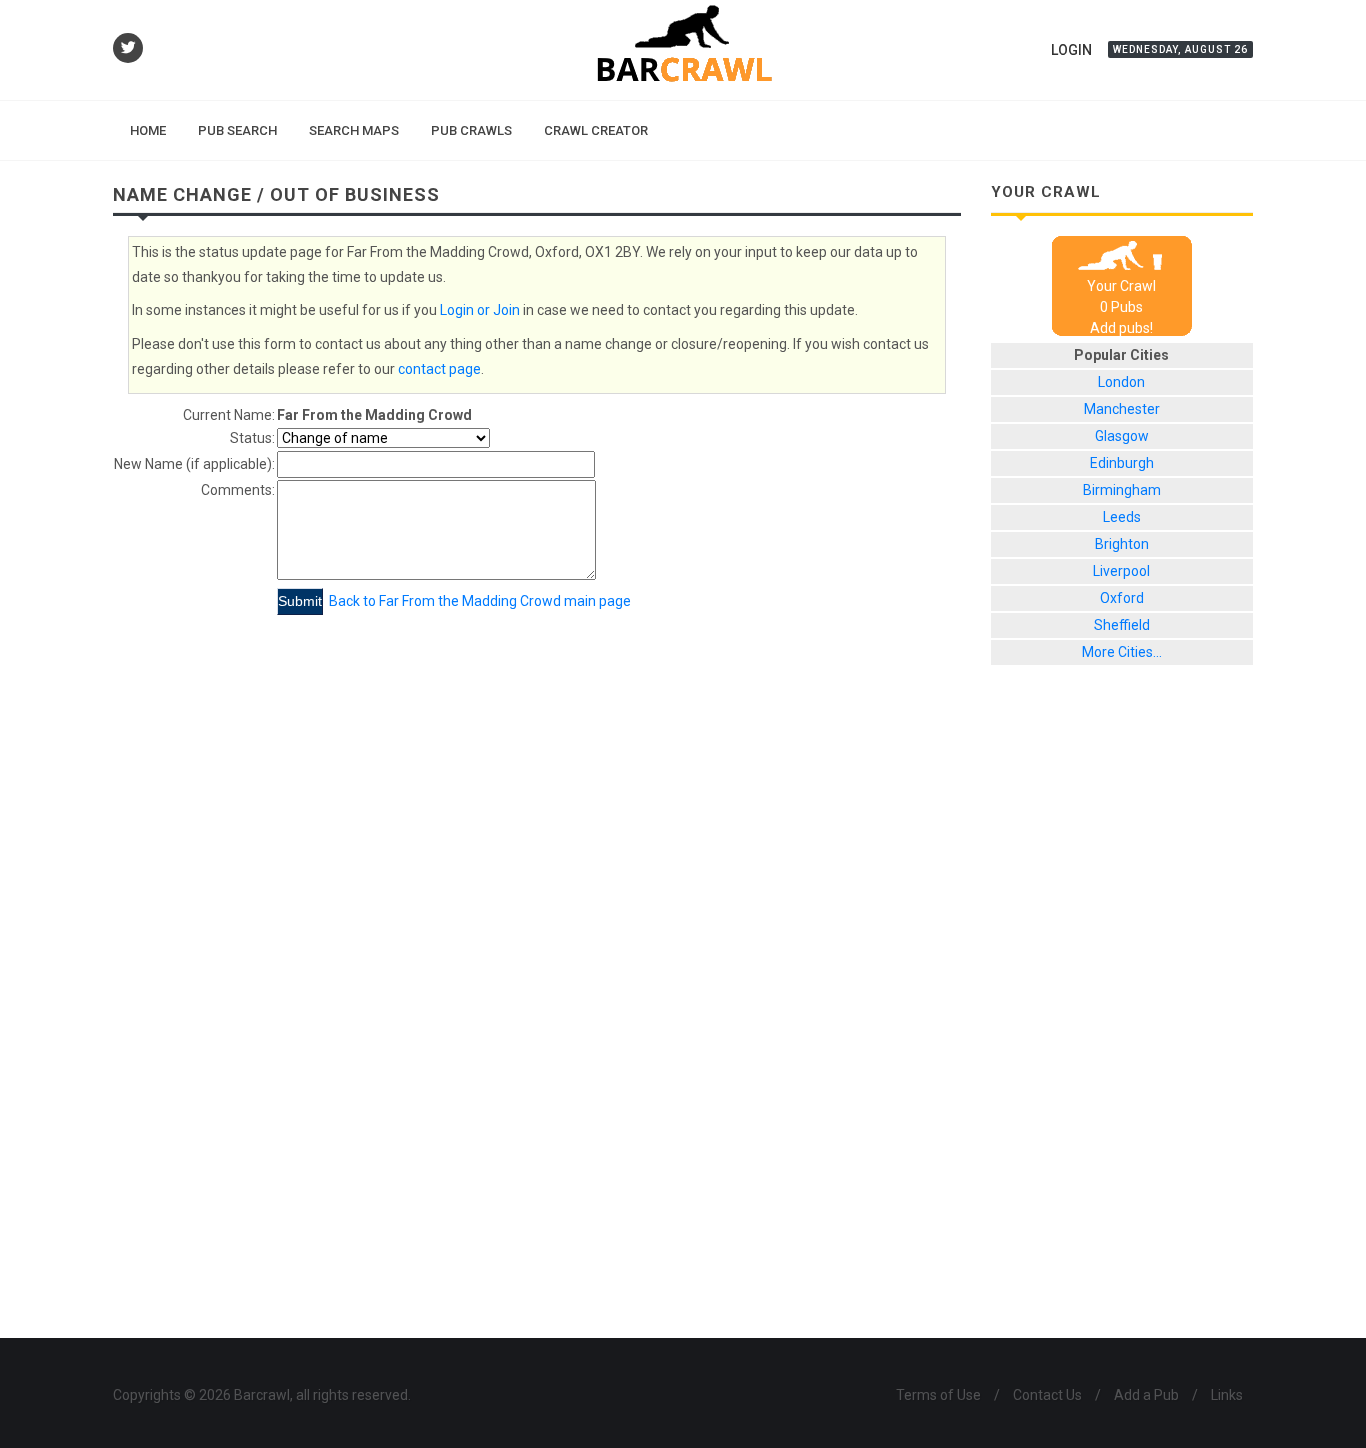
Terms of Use (938, 1395)
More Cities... (1122, 652)
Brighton (1122, 544)
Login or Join (480, 310)
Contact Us (1047, 1395)
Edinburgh (1122, 463)
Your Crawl (1121, 286)
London (1121, 382)
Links (1227, 1395)
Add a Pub (1146, 1395)
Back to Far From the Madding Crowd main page (480, 601)
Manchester (1122, 409)
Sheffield (1122, 625)
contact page (439, 369)
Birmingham (1122, 490)
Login (1071, 50)
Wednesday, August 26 (1180, 49)
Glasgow (1122, 436)
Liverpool (1121, 571)
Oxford (1122, 598)
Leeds (1122, 517)
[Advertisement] (1122, 1017)
